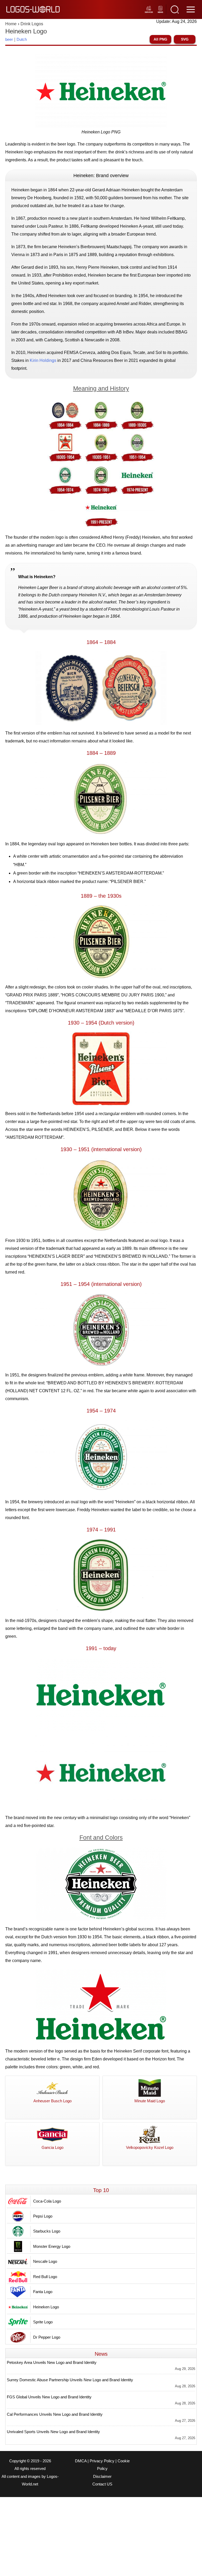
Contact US (102, 2484)
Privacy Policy (102, 2461)
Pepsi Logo (43, 2216)
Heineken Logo (46, 2307)
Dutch (22, 39)
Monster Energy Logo (52, 2246)
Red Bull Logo (45, 2277)
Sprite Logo (43, 2322)
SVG (185, 39)
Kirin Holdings (43, 360)
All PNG (160, 39)
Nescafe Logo (45, 2261)
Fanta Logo (43, 2292)
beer (9, 39)
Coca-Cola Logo (47, 2201)
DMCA (81, 2461)
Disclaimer (102, 2477)
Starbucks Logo (47, 2231)
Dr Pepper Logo (47, 2337)
